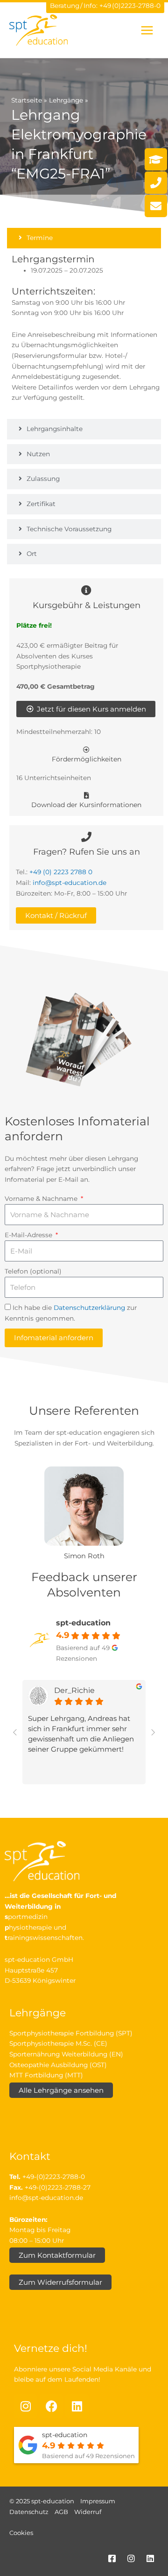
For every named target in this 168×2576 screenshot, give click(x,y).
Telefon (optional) (33, 1271)
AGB (61, 2512)
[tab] (84, 238)
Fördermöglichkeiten (87, 759)
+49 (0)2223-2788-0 (130, 6)
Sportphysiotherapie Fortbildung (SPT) (71, 2033)
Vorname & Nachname (42, 1199)
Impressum (98, 2501)
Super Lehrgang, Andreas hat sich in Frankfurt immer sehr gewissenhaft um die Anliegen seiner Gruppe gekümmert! (81, 1734)
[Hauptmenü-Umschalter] (147, 30)
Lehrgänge (66, 100)
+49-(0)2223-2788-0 (54, 2177)
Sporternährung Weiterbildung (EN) (66, 2054)
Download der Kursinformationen (86, 805)
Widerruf (88, 2512)
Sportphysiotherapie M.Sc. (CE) (58, 2043)
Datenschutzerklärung (89, 1308)
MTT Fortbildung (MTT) (46, 2075)
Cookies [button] (21, 2533)
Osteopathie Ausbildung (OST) (58, 2065)
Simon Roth (84, 1556)
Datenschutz (29, 2512)
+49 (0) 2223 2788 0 (61, 872)
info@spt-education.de (70, 883)
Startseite (27, 100)
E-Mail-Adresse (29, 1235)
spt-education (83, 1623)
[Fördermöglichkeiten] (86, 750)
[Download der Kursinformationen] (86, 795)
